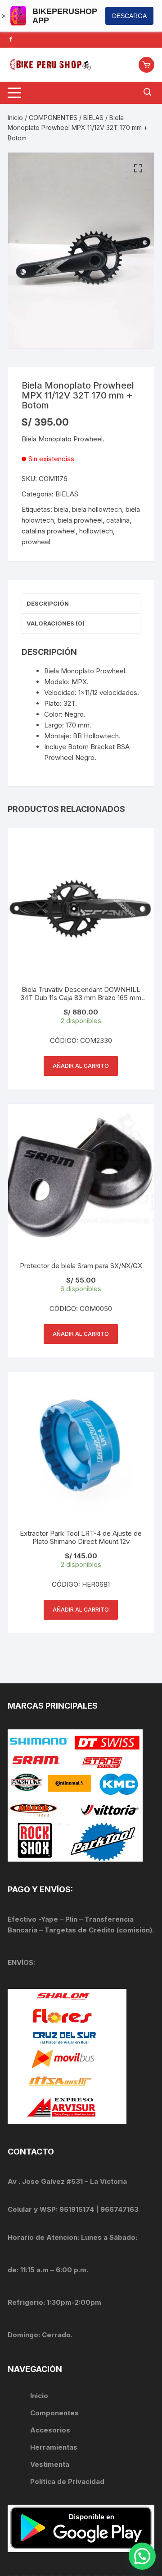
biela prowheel (80, 520)
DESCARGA (129, 16)
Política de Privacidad (67, 2481)
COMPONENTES (53, 118)
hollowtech (96, 531)
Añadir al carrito (81, 1066)
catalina (118, 520)
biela (61, 509)
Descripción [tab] (48, 603)
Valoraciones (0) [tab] (56, 623)
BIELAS (93, 118)
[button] (138, 168)
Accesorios (50, 2430)
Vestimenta (50, 2464)
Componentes (54, 2413)
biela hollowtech (97, 509)
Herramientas (55, 2447)
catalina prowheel (49, 531)
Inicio (15, 118)
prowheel (36, 542)
